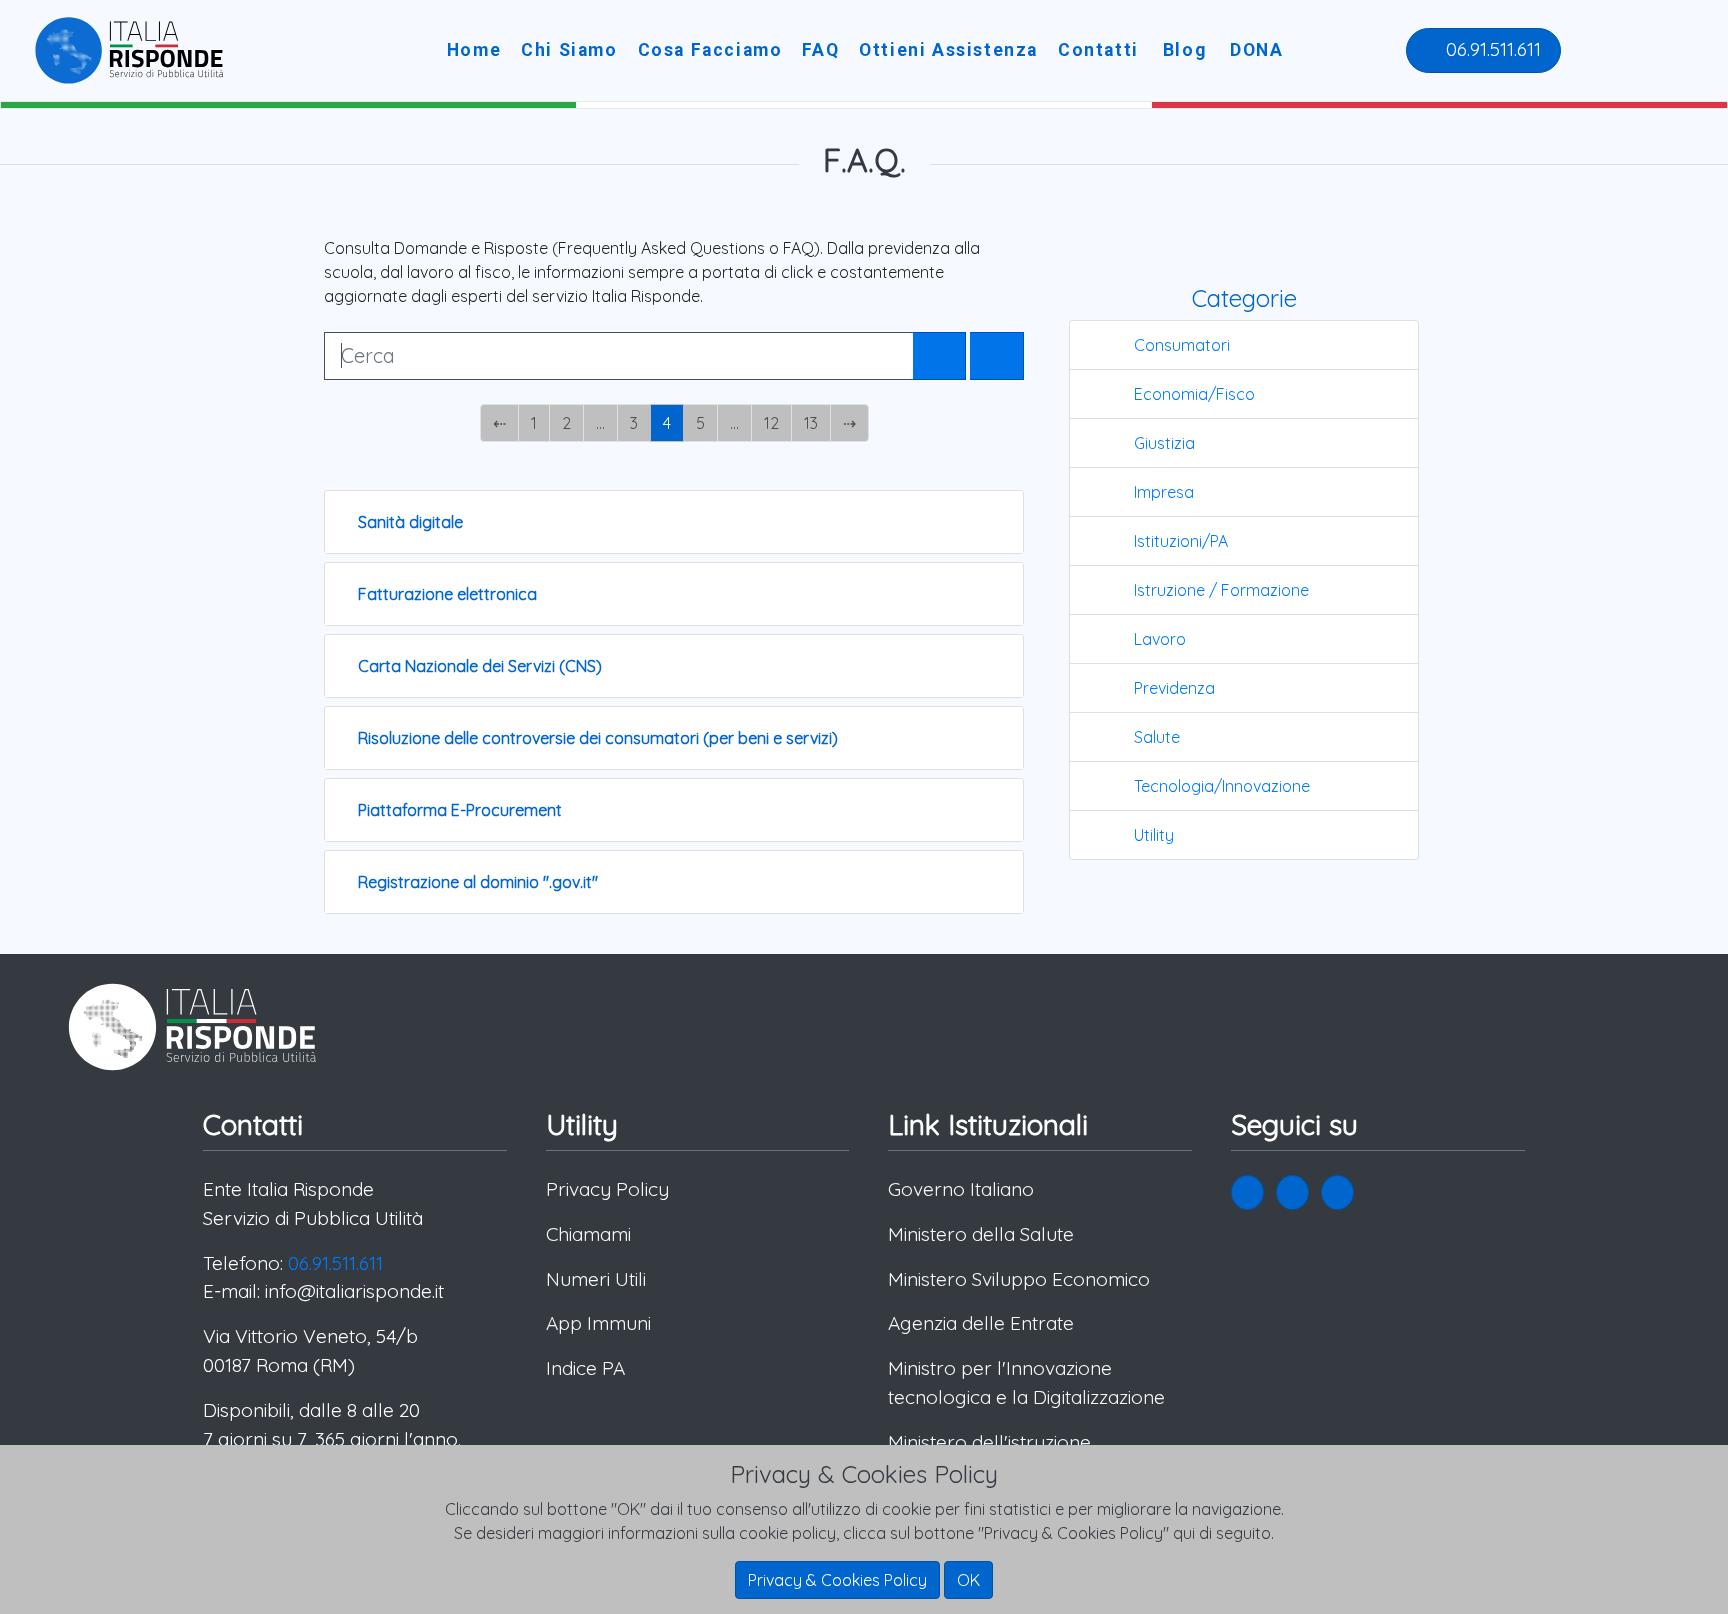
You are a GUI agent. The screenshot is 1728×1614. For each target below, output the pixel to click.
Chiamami (588, 1234)
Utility (1154, 835)
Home (474, 50)
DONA (1256, 50)
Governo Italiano (961, 1189)
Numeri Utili (596, 1279)
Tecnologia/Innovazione (1222, 786)
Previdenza (1174, 688)
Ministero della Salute (981, 1234)
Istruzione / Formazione (1221, 590)
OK (968, 1580)
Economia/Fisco (1194, 394)
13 (811, 423)
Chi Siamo (569, 50)
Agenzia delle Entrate (981, 1323)
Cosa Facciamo (710, 50)
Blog (1184, 50)
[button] (1247, 1192)
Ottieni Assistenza (948, 50)
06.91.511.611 (1491, 49)
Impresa (1164, 492)
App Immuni (598, 1323)
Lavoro (1160, 639)
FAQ (820, 50)
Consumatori (1182, 345)
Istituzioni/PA (1181, 541)
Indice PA (585, 1368)
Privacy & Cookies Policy (837, 1580)
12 (771, 423)
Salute (1157, 737)
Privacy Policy (607, 1189)
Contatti (1098, 50)
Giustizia (1164, 443)
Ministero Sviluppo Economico (1019, 1279)
